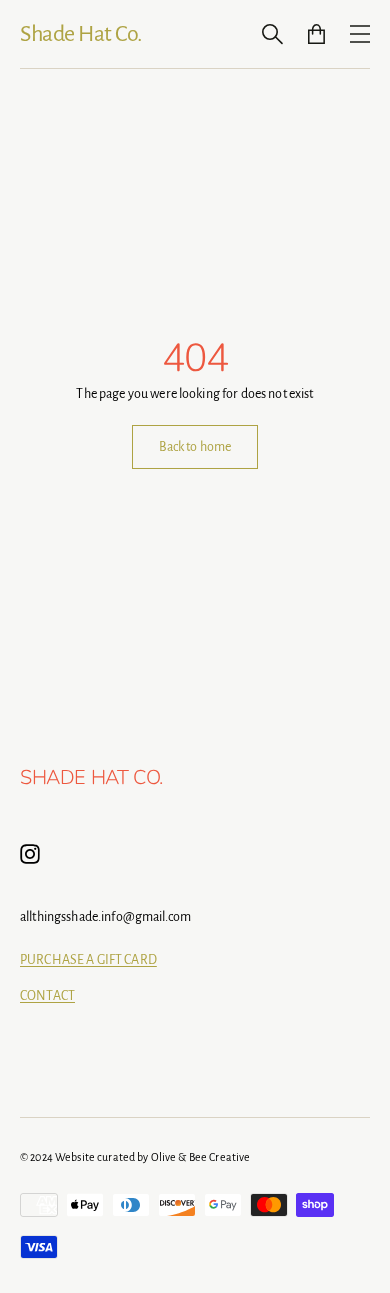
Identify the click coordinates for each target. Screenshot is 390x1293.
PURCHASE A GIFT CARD (88, 960)
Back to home (195, 447)
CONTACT (47, 996)
